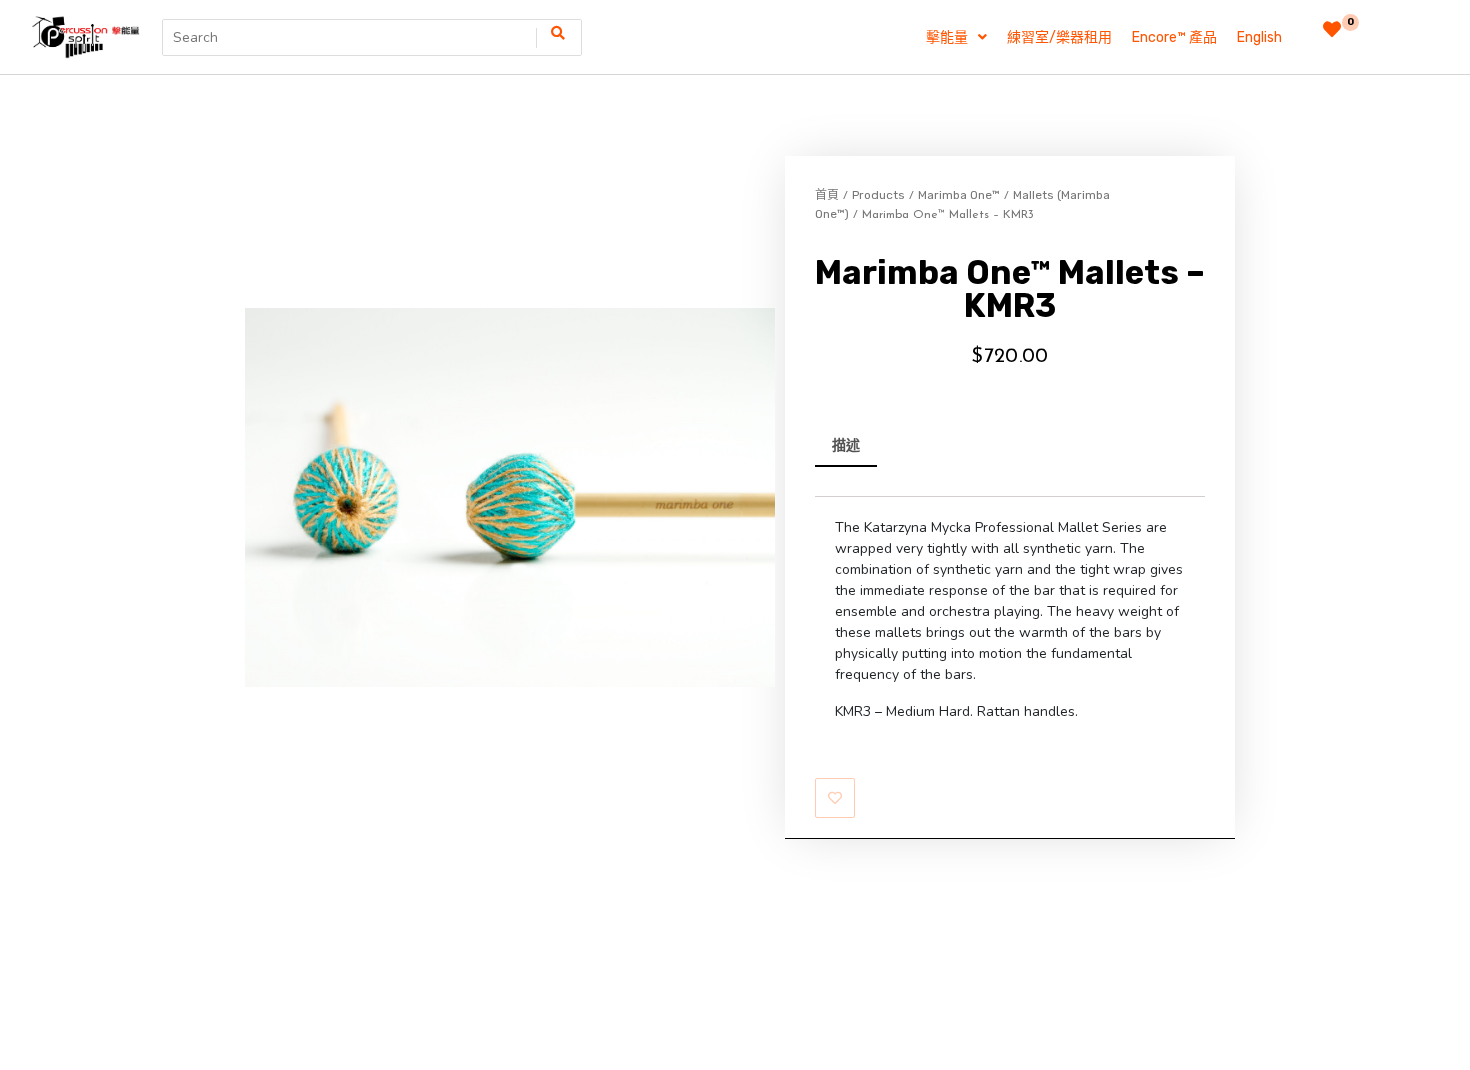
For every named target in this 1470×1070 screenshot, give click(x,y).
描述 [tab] (846, 445)
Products (878, 195)
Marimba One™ (959, 195)
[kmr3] (510, 497)
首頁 (827, 195)
